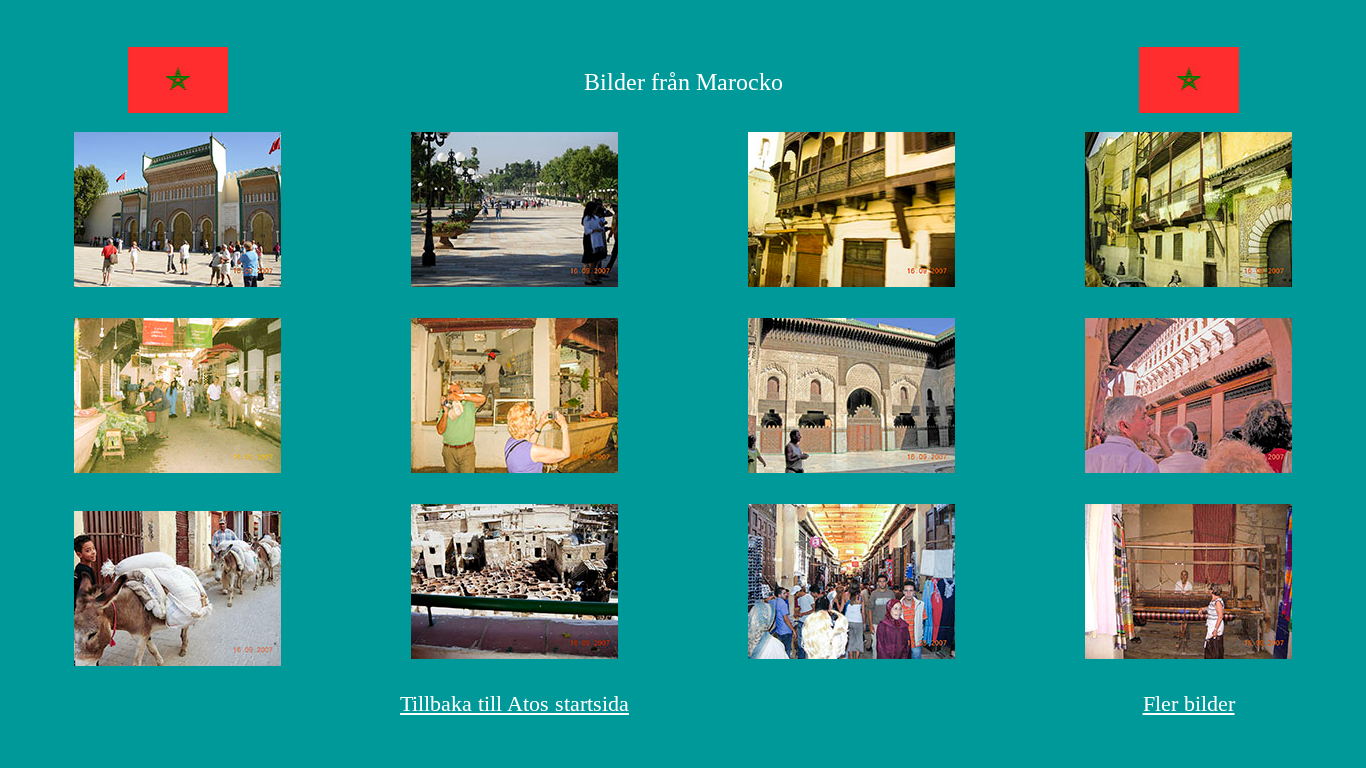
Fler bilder (1189, 703)
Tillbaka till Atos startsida (514, 703)
